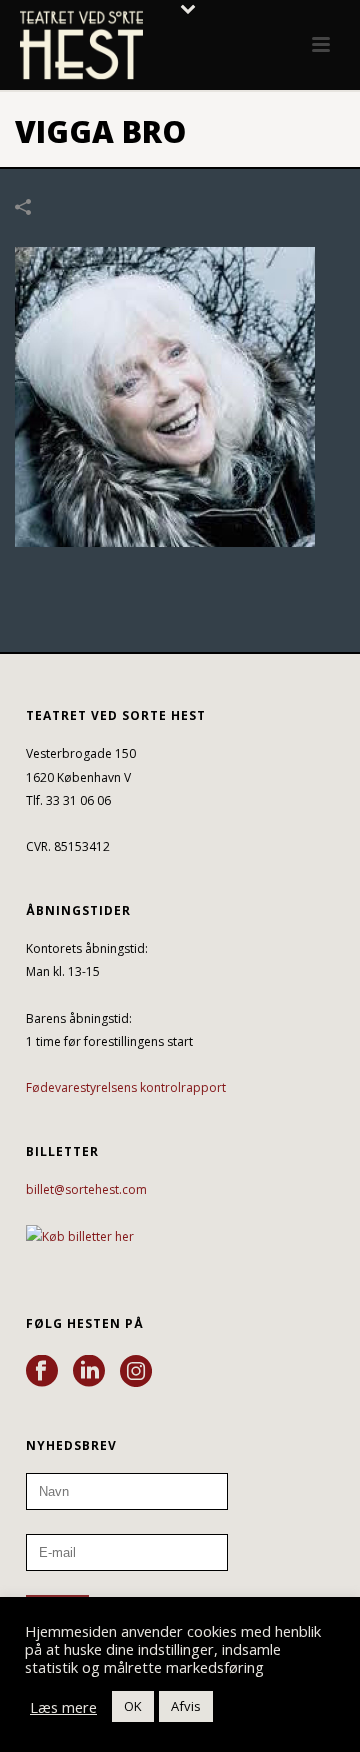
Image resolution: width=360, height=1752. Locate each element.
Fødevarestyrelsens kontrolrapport (126, 1087)
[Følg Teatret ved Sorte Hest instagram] (136, 1372)
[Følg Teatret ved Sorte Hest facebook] (42, 1372)
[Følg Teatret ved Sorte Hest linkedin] (89, 1372)
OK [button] (133, 1706)
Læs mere (63, 1707)
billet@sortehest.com (86, 1189)
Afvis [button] (186, 1706)
